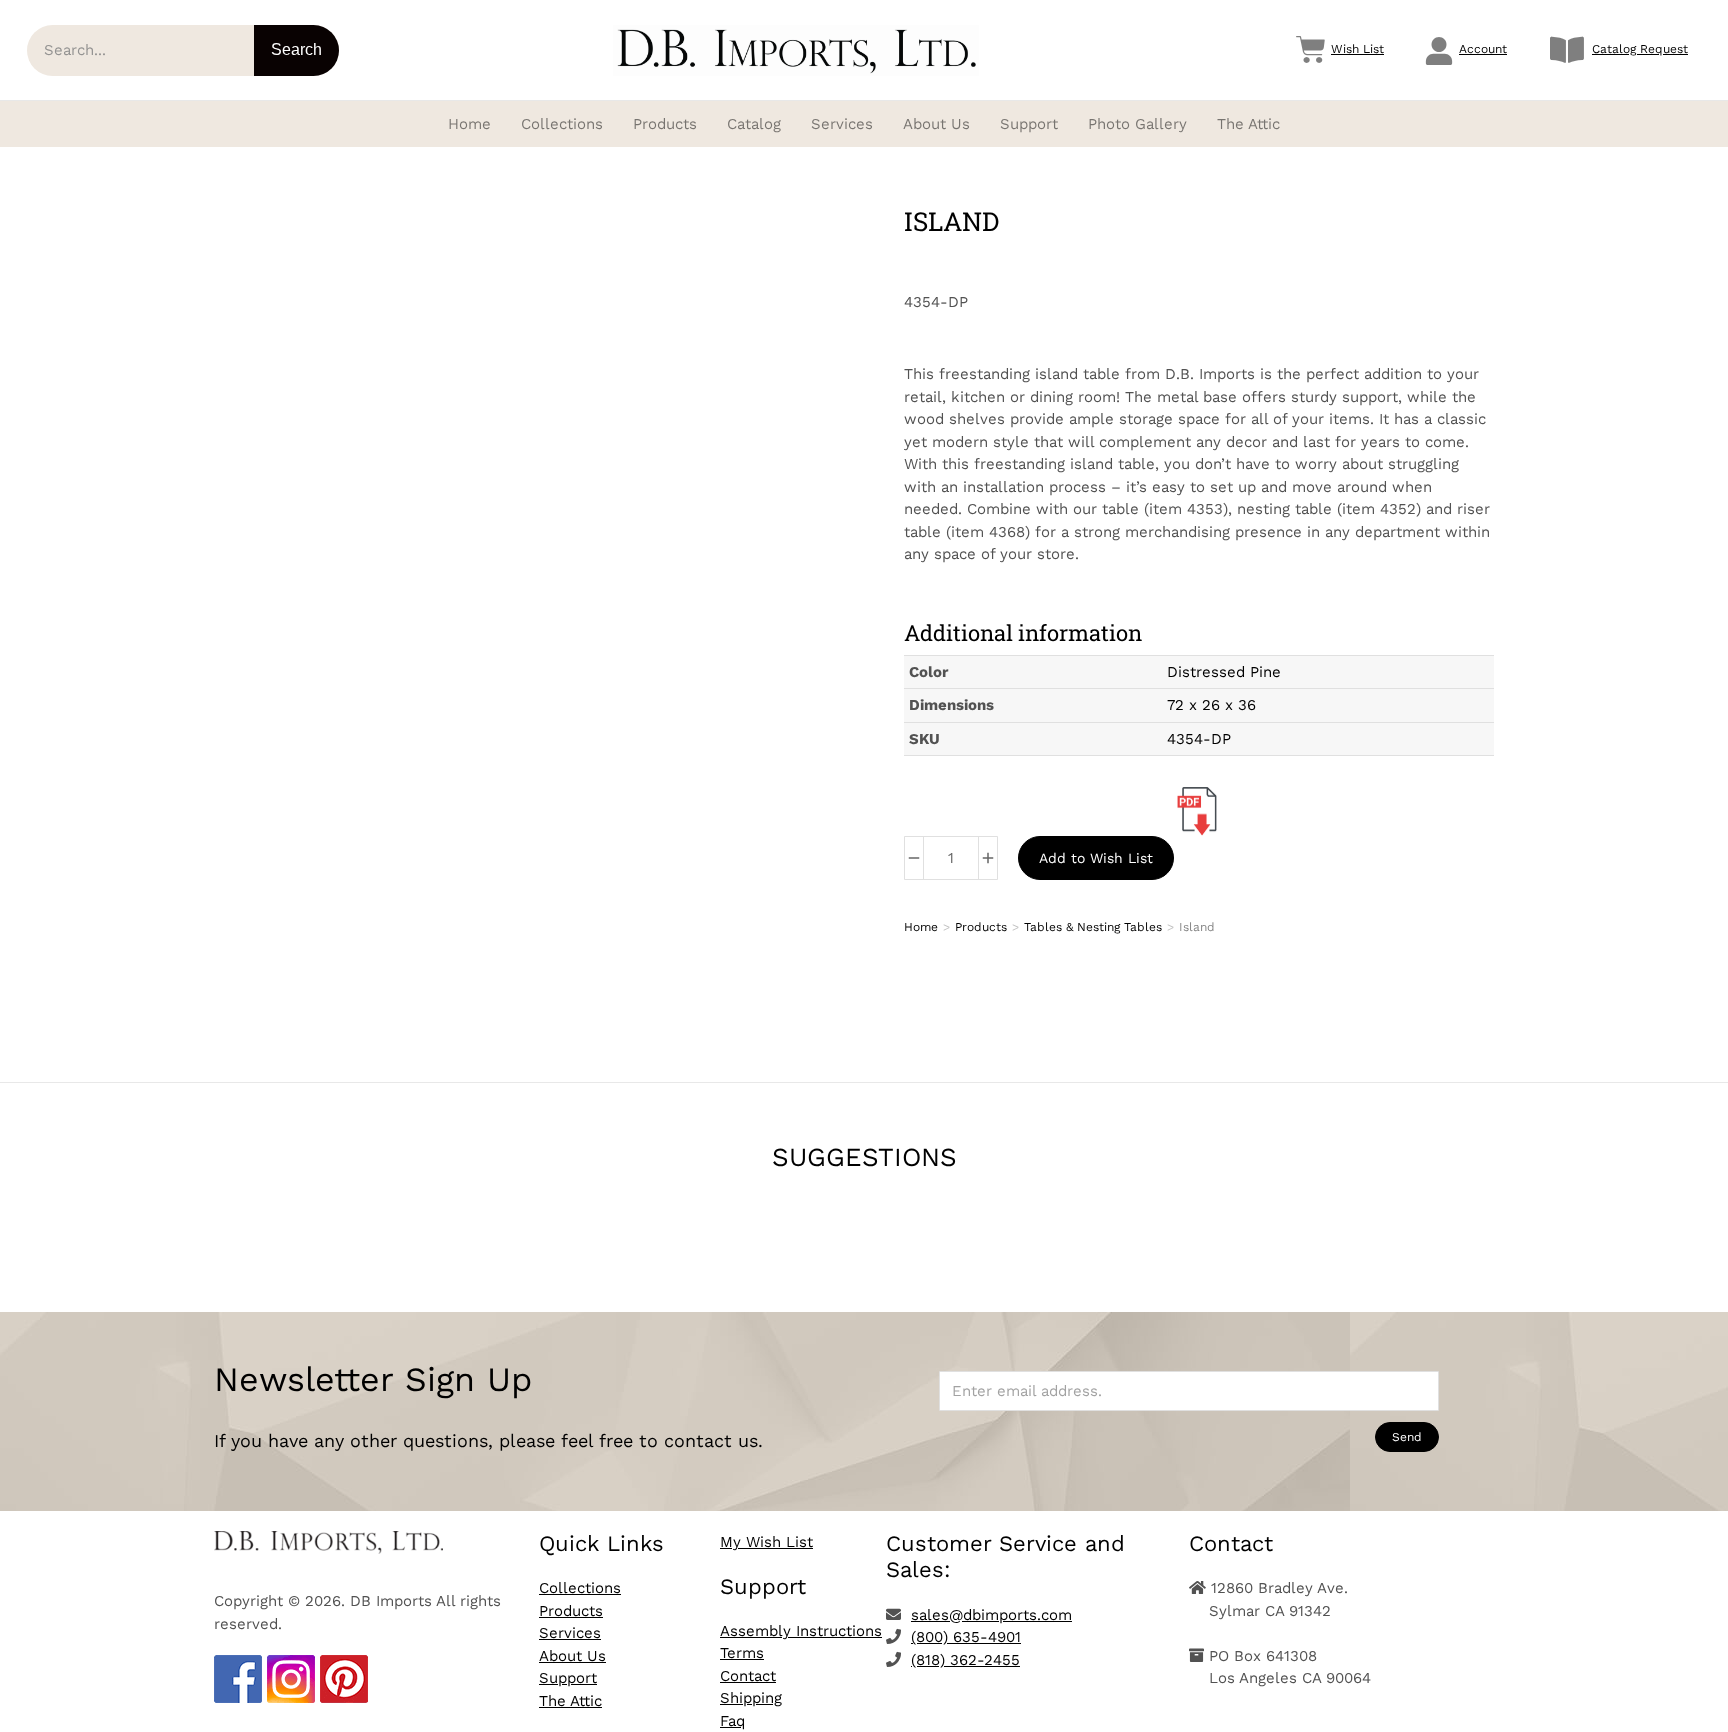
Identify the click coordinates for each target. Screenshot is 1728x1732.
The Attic (570, 1701)
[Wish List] (1311, 50)
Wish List (1357, 49)
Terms (742, 1653)
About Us (572, 1656)
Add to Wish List (1096, 858)
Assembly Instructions (801, 1631)
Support (568, 1678)
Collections (580, 1588)
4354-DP (1199, 739)
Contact (748, 1676)
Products (571, 1611)
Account (1483, 49)
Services (570, 1633)
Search (296, 49)
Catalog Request (1640, 49)
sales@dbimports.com (991, 1615)
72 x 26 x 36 (1211, 705)
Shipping (751, 1698)
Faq (732, 1721)
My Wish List (766, 1542)
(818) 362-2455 (965, 1660)
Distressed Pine (1224, 672)
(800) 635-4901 (966, 1637)
